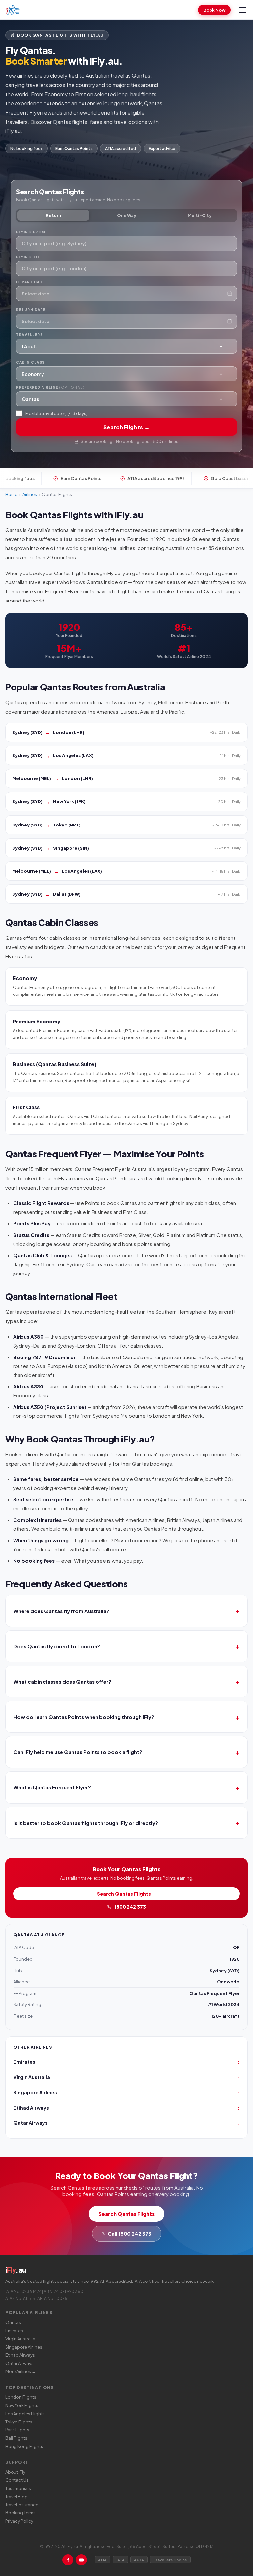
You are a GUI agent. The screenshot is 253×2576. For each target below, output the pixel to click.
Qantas (13, 2322)
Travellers (29, 335)
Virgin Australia (20, 2339)
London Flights (21, 2397)
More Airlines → (21, 2371)
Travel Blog (16, 2497)
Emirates (14, 2331)
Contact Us (17, 2480)
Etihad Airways (20, 2355)
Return (53, 215)
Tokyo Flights (19, 2422)
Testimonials (18, 2488)
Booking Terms (20, 2513)
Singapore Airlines (24, 2347)
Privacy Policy (19, 2521)
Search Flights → (126, 427)
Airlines (30, 494)
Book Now (214, 10)
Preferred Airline (50, 387)
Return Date (31, 310)
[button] (126, 732)
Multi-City (200, 215)
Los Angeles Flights (25, 2414)
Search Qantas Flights (126, 2214)
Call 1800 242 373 (129, 2234)
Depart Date (31, 282)
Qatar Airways (19, 2363)
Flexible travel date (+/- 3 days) (56, 413)
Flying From (31, 232)
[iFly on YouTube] (81, 2560)
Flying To (28, 257)
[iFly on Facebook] (68, 2560)
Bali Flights (16, 2438)
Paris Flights (17, 2430)
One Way (127, 215)
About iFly (15, 2472)
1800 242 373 (130, 1907)
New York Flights (22, 2405)
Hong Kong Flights (24, 2446)
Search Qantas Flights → (127, 1894)
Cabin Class (31, 362)
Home (11, 494)
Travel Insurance (22, 2505)
